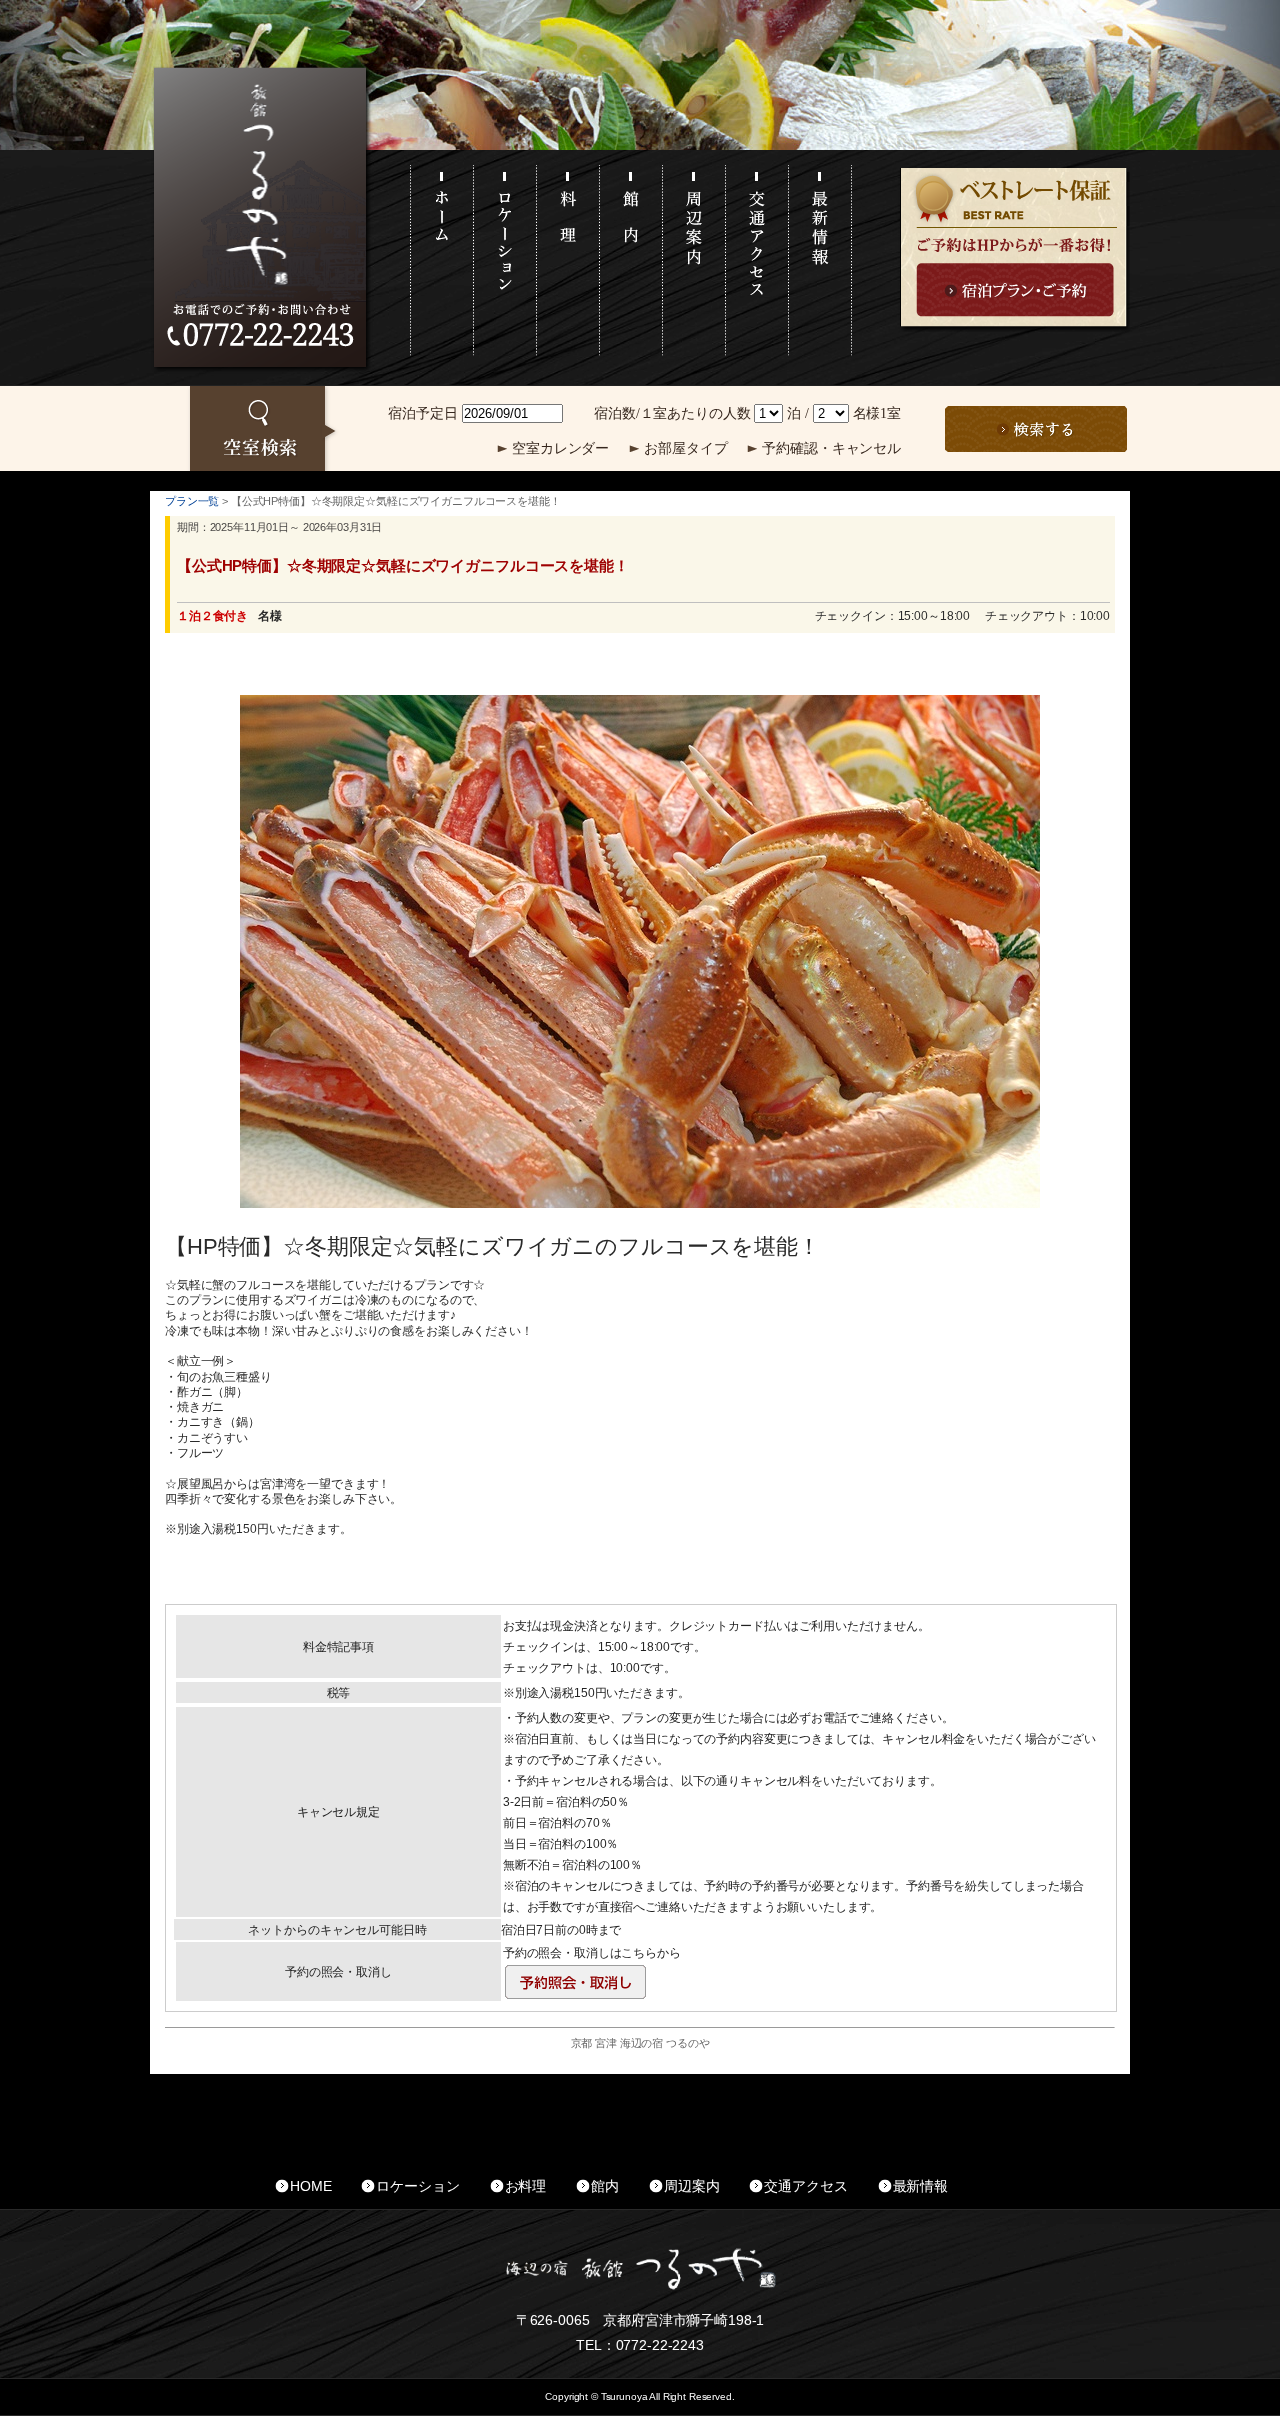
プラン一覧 (192, 501)
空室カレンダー (560, 448)
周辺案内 (691, 2186)
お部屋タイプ (685, 448)
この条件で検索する (1036, 429)
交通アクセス (805, 2186)
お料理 (526, 2186)
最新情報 (920, 2186)
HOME (310, 2186)
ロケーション (417, 2186)
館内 (605, 2186)
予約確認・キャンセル (831, 448)
